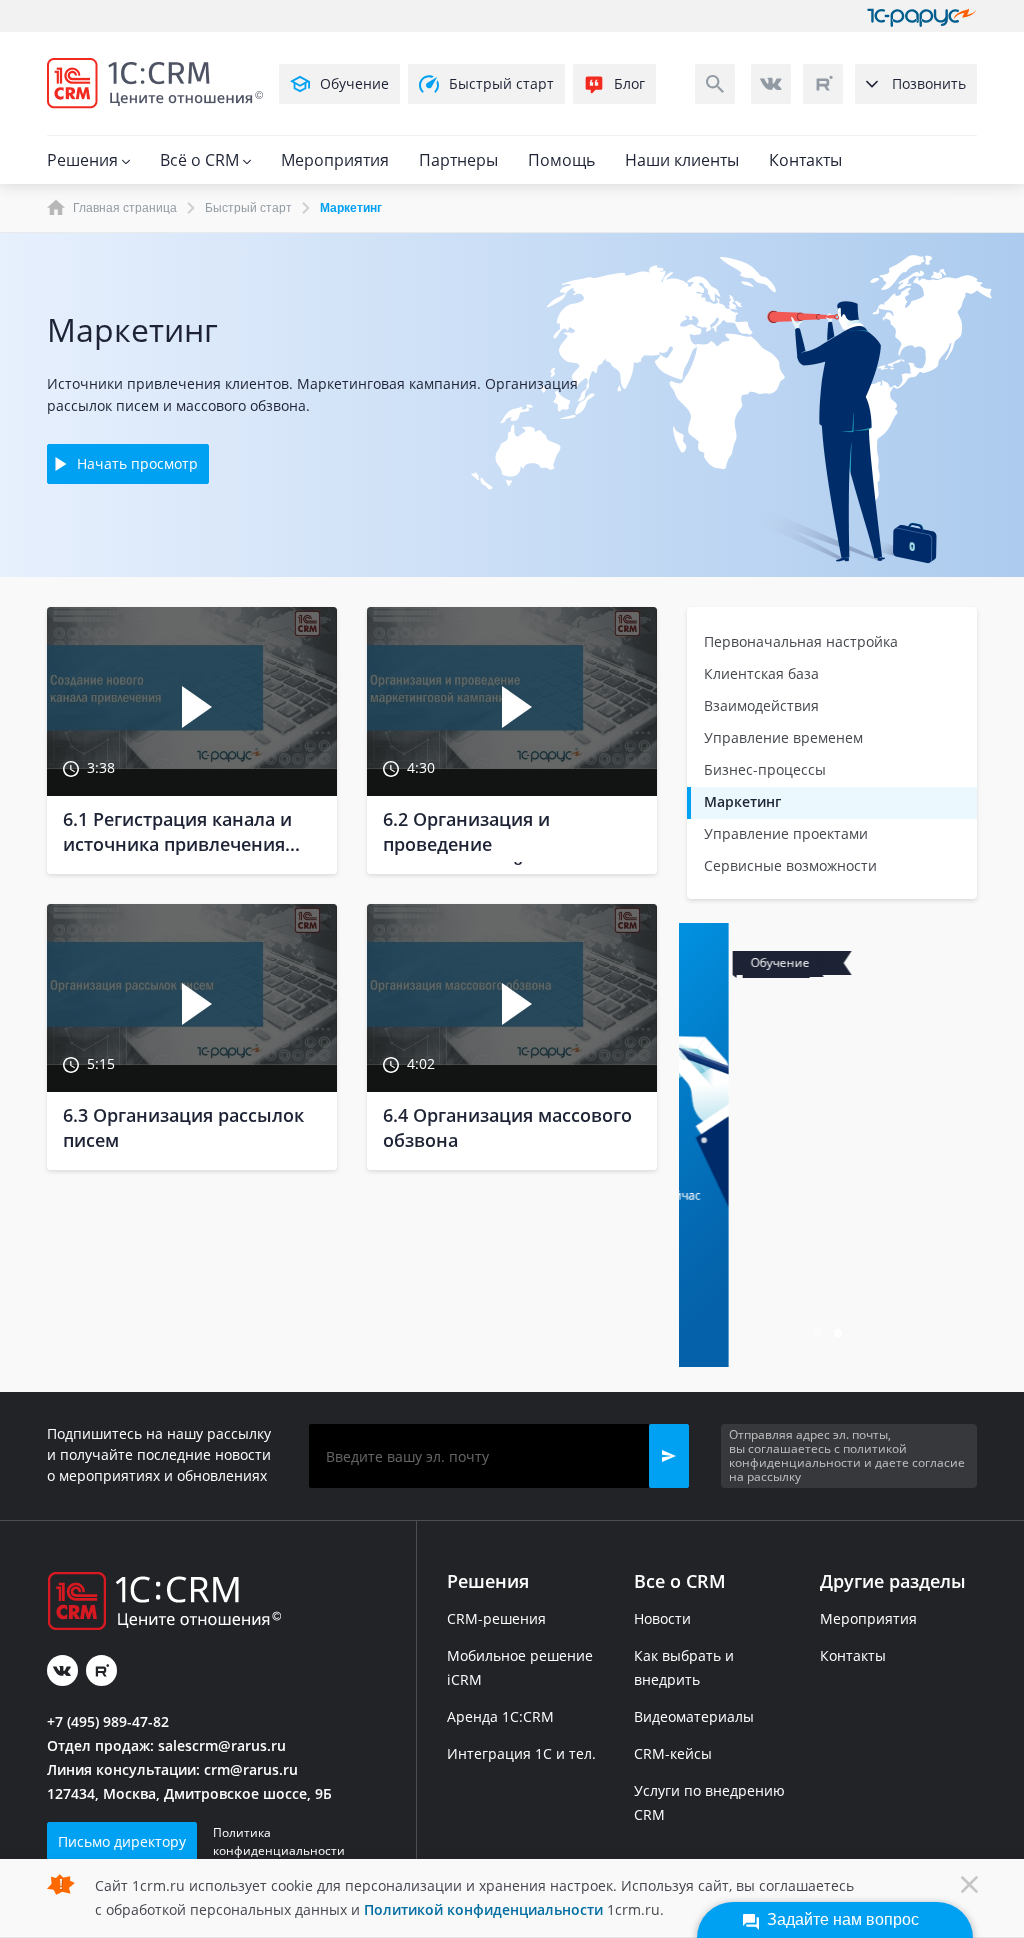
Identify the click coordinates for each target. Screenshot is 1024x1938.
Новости (662, 1618)
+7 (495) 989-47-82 (108, 1721)
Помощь (561, 160)
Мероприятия (335, 160)
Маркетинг (742, 801)
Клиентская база (761, 673)
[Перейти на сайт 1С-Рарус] (922, 16)
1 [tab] (820, 1335)
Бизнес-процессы (765, 769)
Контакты (805, 160)
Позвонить (929, 83)
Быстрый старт (501, 83)
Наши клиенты (682, 160)
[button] (669, 1456)
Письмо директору (122, 1841)
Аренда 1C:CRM (500, 1716)
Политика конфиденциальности (279, 1841)
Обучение (354, 83)
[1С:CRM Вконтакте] (771, 84)
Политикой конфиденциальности (483, 1909)
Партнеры (458, 160)
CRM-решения (496, 1618)
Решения (84, 160)
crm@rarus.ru (251, 1769)
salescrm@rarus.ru (222, 1745)
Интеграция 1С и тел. (521, 1753)
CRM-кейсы (673, 1753)
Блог (629, 83)
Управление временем (783, 737)
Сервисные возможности (790, 865)
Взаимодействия (761, 705)
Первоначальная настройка (801, 641)
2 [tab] (840, 1335)
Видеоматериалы (694, 1716)
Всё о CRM (201, 160)
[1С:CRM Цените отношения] (155, 83)
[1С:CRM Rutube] (823, 84)
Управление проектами (786, 833)
